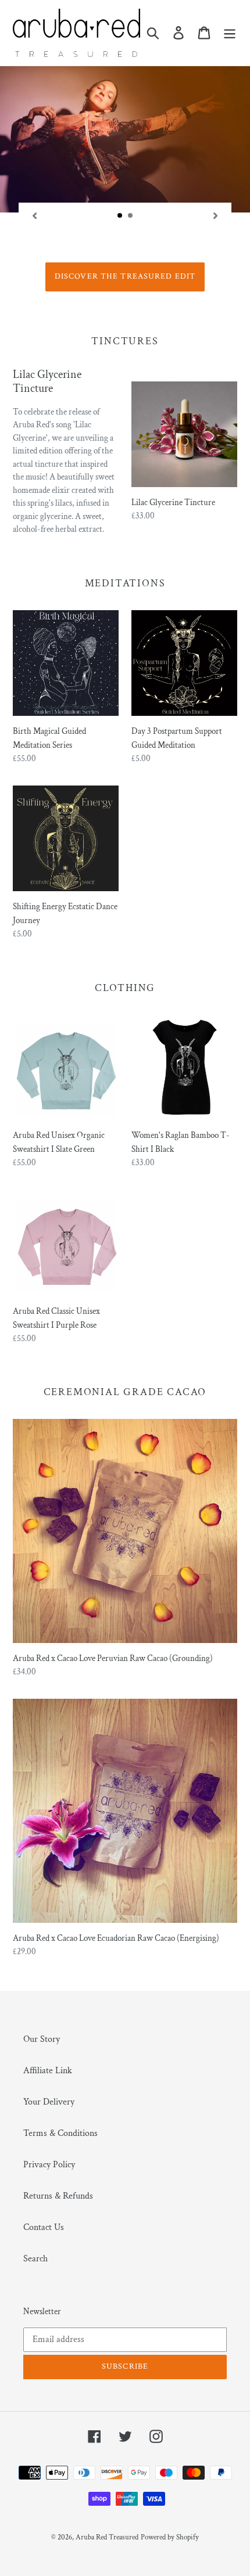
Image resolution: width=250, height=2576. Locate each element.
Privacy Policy (49, 2165)
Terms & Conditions (60, 2133)
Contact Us (44, 2227)
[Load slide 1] (120, 216)
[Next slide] (216, 215)
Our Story (42, 2039)
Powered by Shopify (170, 2537)
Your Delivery (49, 2102)
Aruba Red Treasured (107, 2537)
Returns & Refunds (58, 2196)
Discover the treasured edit (125, 276)
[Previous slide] (34, 215)
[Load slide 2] (131, 216)
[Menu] (230, 33)
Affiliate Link (48, 2071)
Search (35, 2259)
